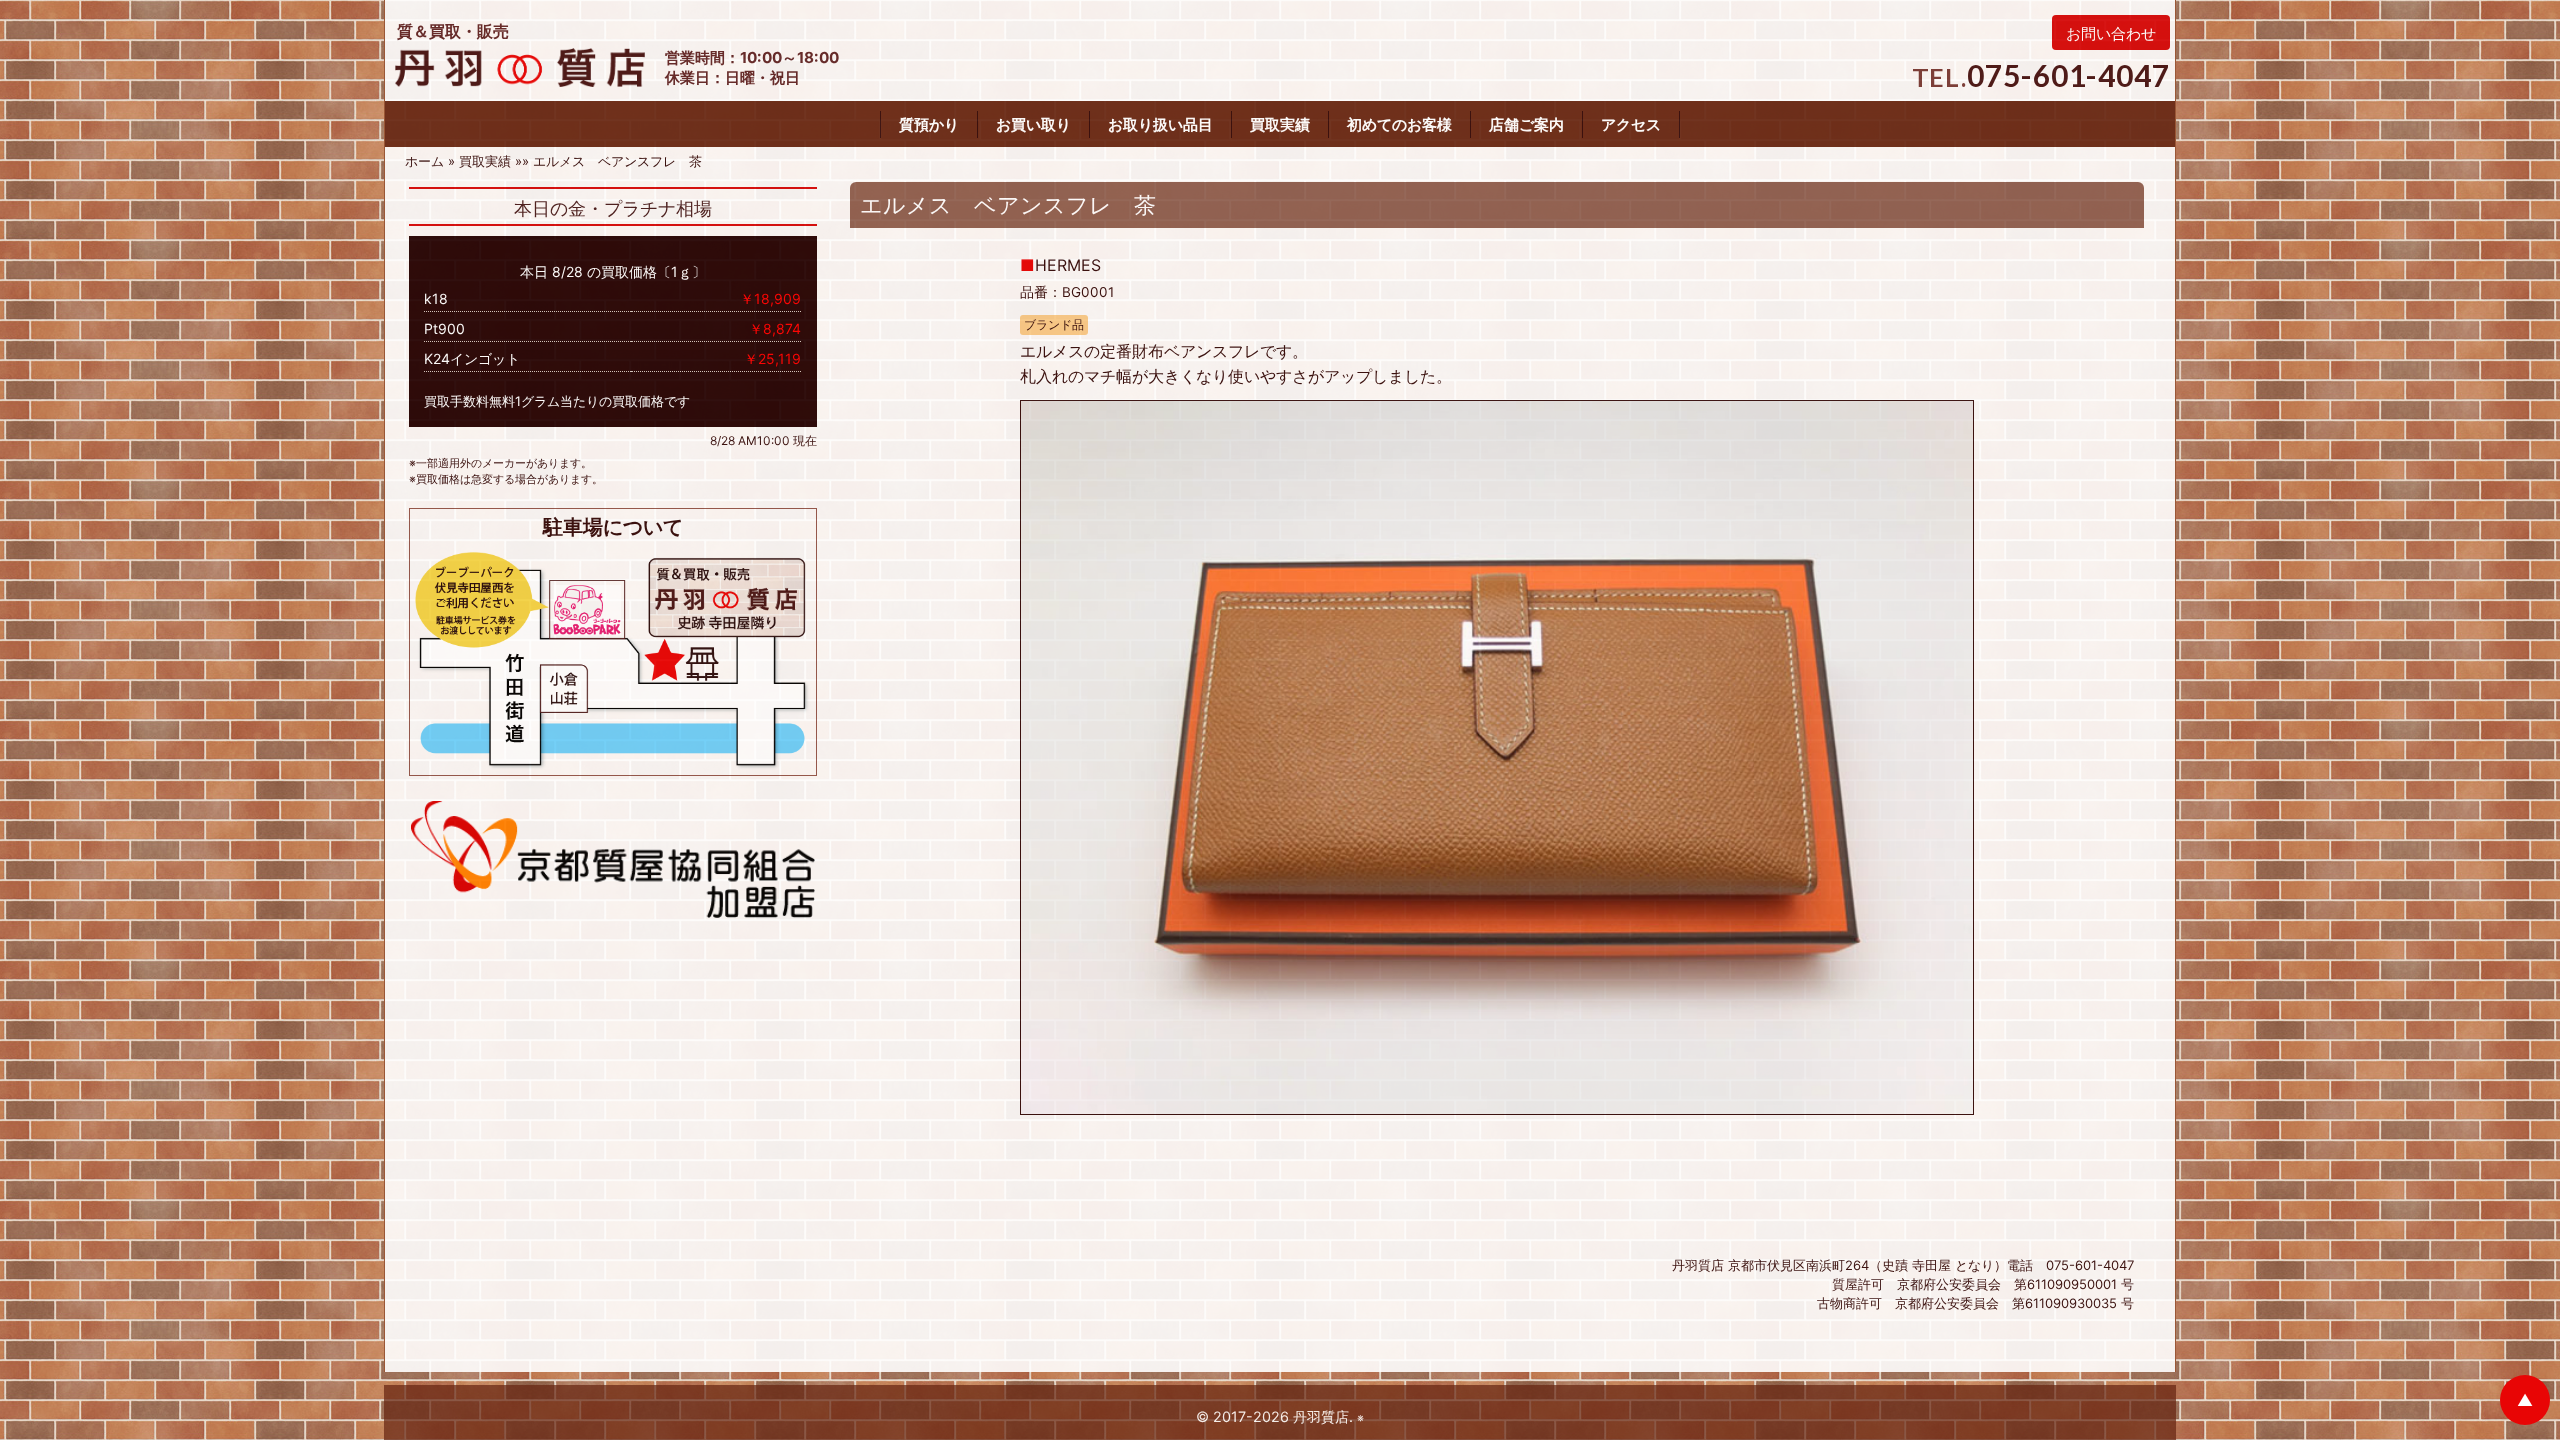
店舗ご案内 (1526, 124)
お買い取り (1033, 124)
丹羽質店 (1321, 1416)
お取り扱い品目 (1160, 124)
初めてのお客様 (1399, 124)
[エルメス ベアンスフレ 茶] (1497, 756)
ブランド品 (1054, 325)
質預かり (929, 124)
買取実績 (1280, 124)
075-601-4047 (2068, 75)
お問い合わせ (2111, 33)
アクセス (1631, 124)
